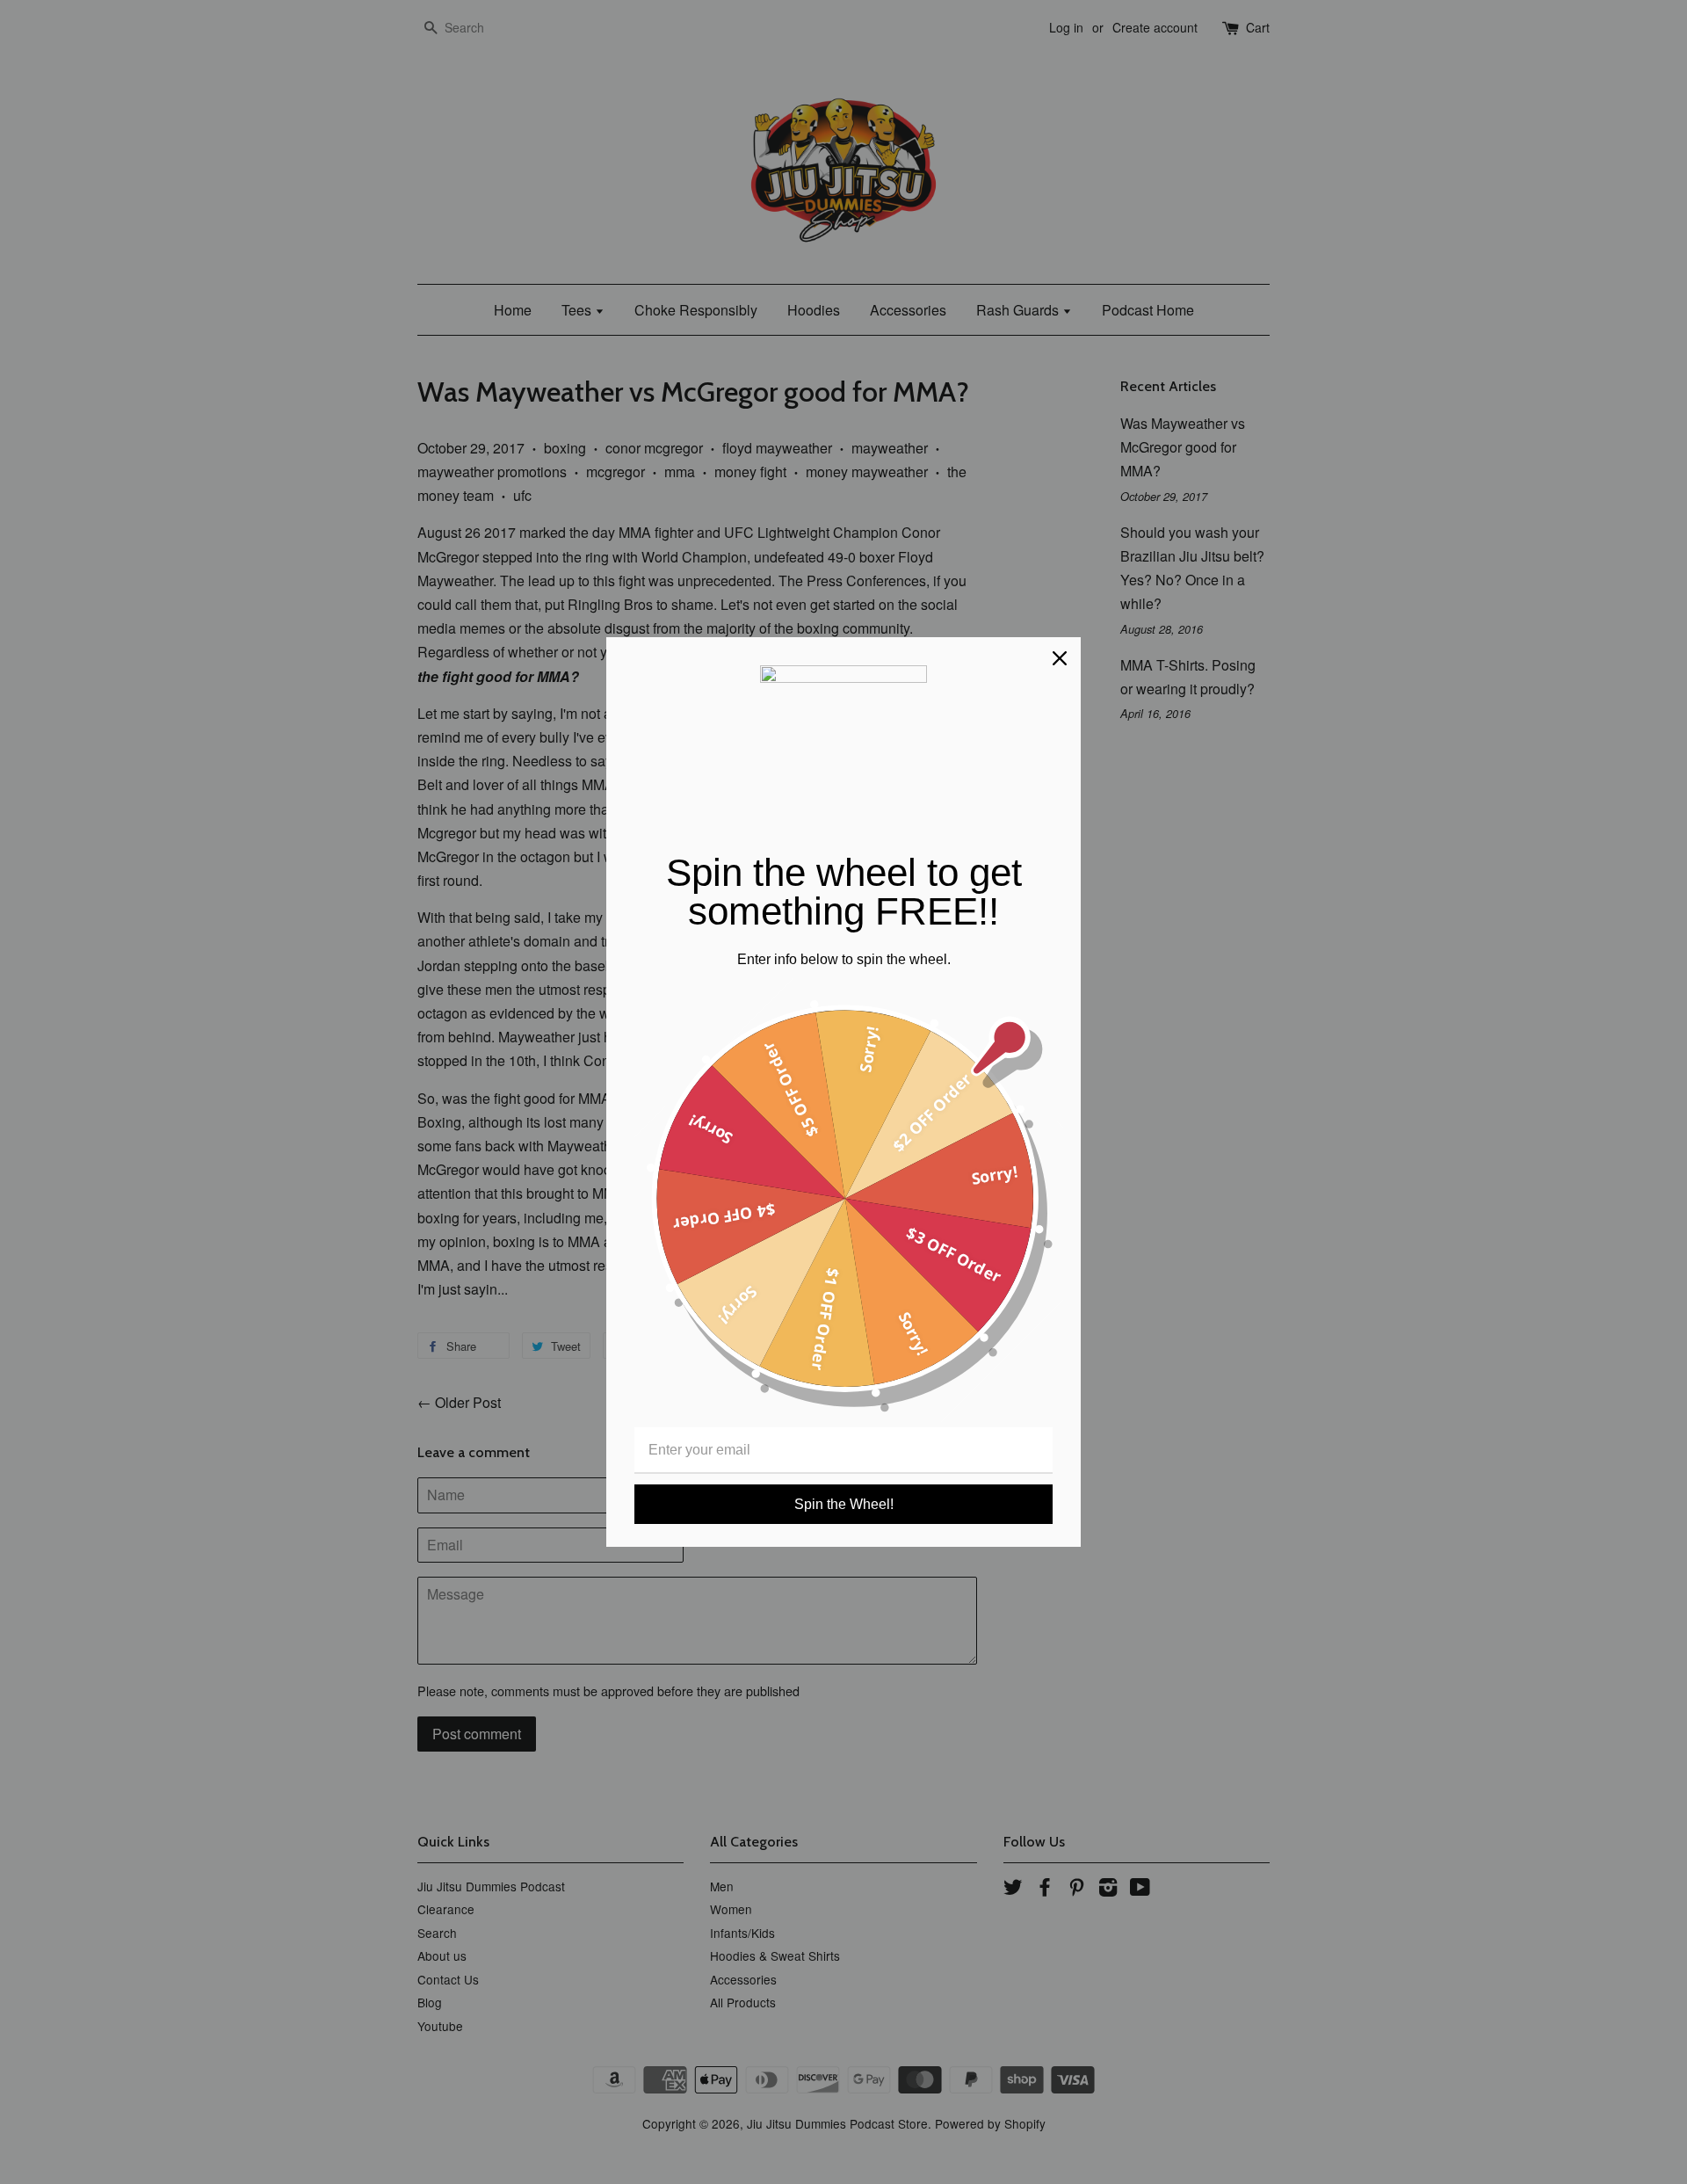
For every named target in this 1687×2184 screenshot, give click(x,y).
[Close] (1060, 658)
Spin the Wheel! (844, 1504)
